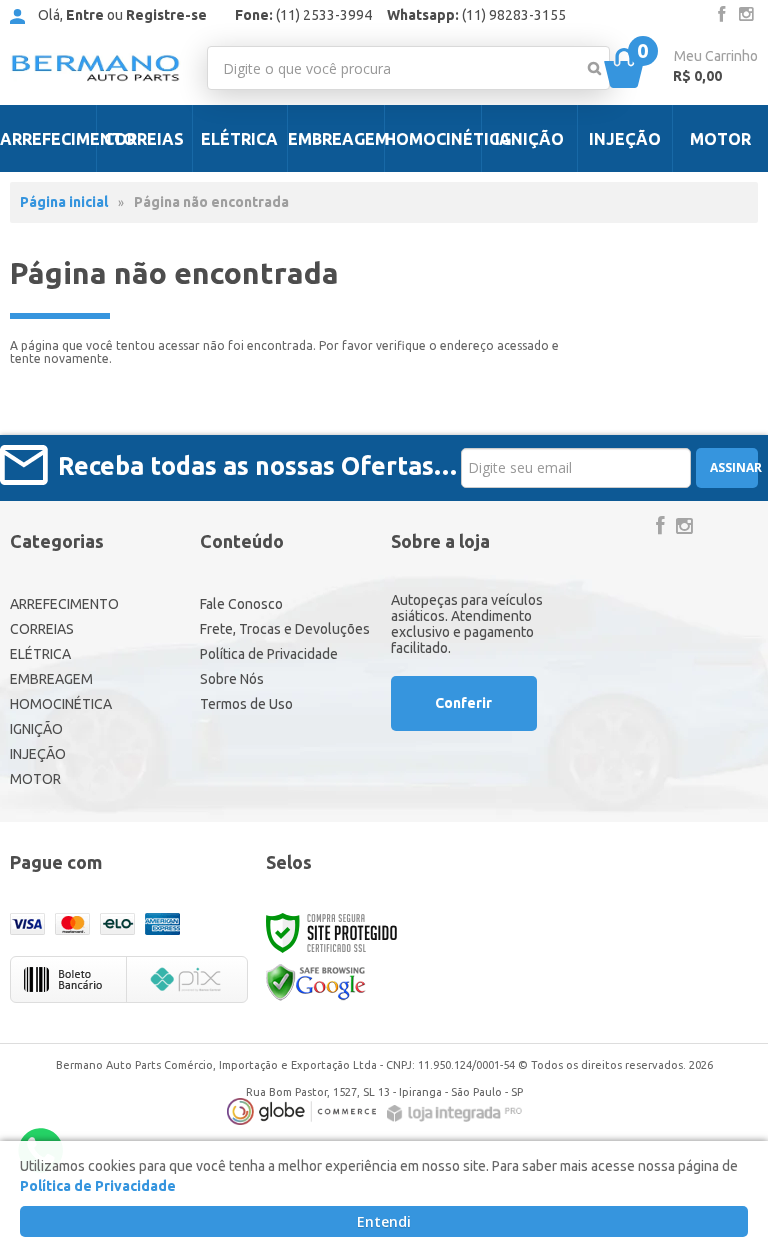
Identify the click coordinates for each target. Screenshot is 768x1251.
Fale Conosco (241, 604)
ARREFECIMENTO (64, 604)
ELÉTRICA (40, 654)
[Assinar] (726, 468)
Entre (85, 15)
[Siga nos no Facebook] (722, 15)
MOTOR (35, 779)
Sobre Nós (232, 679)
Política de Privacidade (269, 654)
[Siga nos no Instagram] (746, 15)
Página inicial (64, 202)
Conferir (463, 703)
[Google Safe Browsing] (316, 981)
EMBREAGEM (51, 679)
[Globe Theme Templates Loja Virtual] (302, 1111)
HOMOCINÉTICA (61, 704)
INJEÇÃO (38, 754)
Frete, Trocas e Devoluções (285, 629)
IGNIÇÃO (36, 729)
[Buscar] (594, 68)
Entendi (384, 1221)
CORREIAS (42, 629)
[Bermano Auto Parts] (96, 68)
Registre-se (166, 15)
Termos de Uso (246, 704)
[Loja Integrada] (457, 1113)
